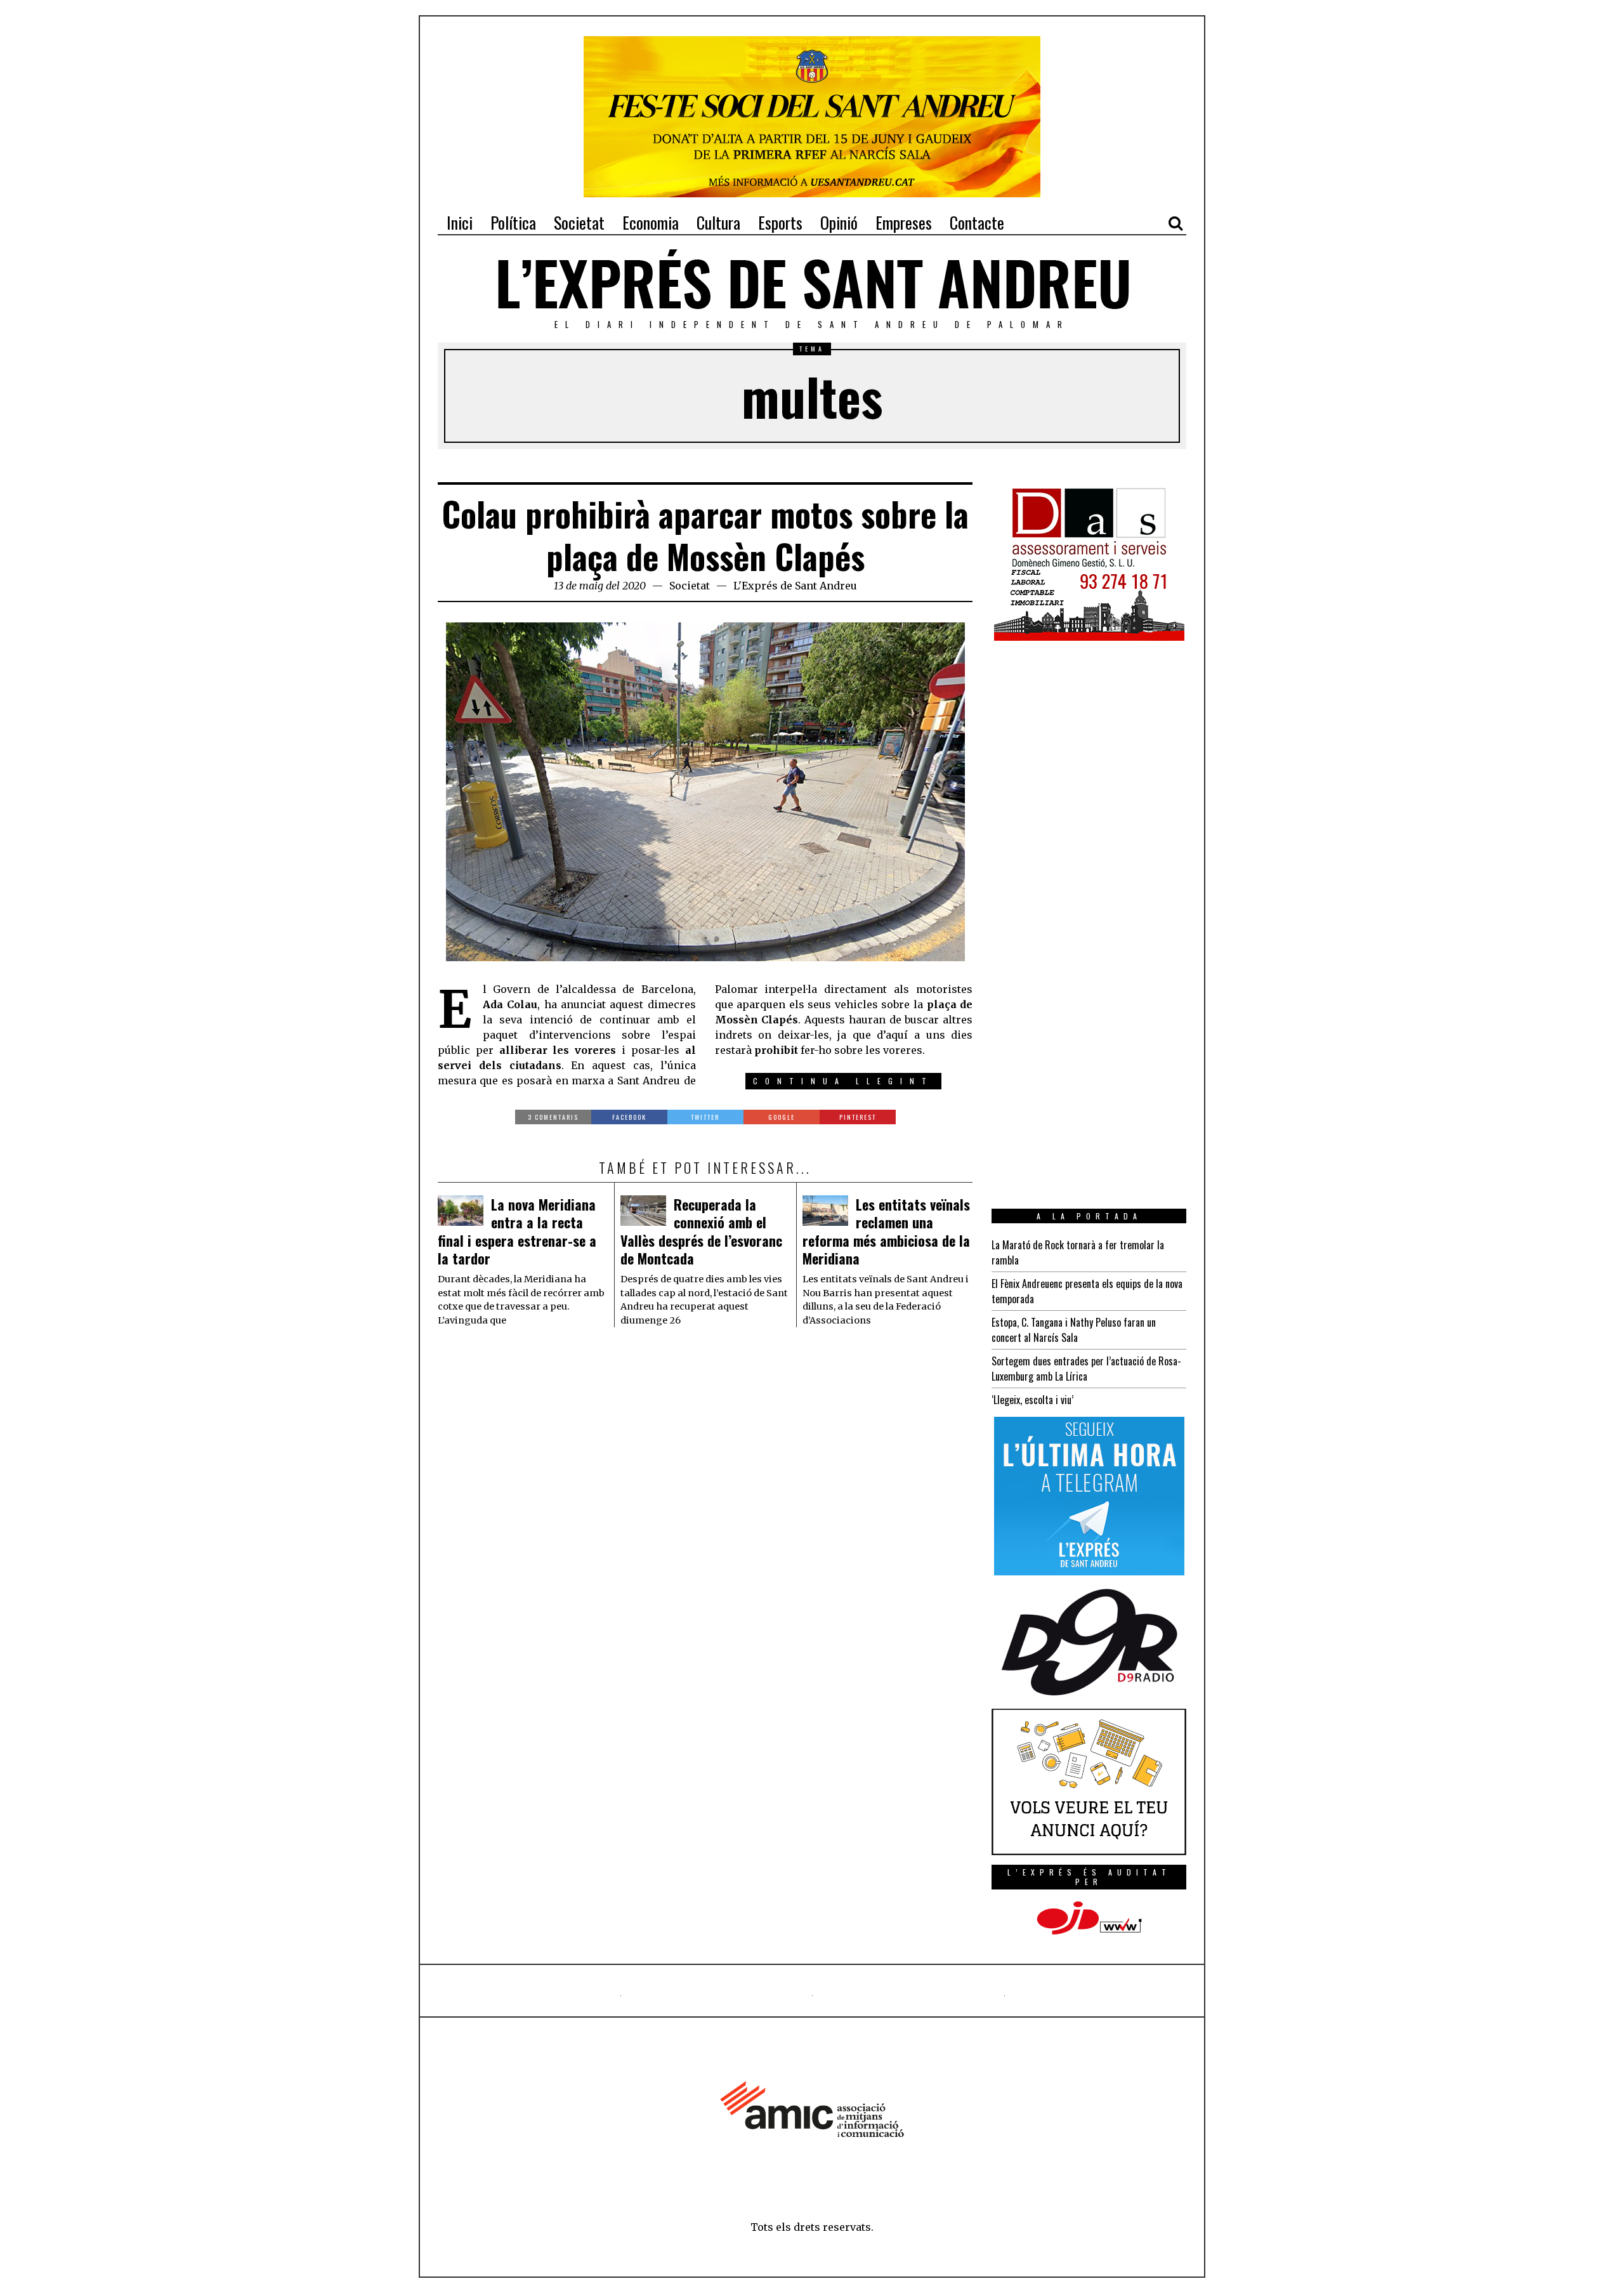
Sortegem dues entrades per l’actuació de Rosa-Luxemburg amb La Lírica (1086, 1369)
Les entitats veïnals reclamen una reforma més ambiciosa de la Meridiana (886, 1232)
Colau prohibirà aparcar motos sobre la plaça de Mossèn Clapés (705, 535)
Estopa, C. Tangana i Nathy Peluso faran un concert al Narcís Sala (1074, 1330)
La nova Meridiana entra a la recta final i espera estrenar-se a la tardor (517, 1232)
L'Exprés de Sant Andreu (795, 586)
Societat (690, 586)
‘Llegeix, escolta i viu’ (1032, 1400)
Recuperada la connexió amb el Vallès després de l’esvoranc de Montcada (701, 1232)
